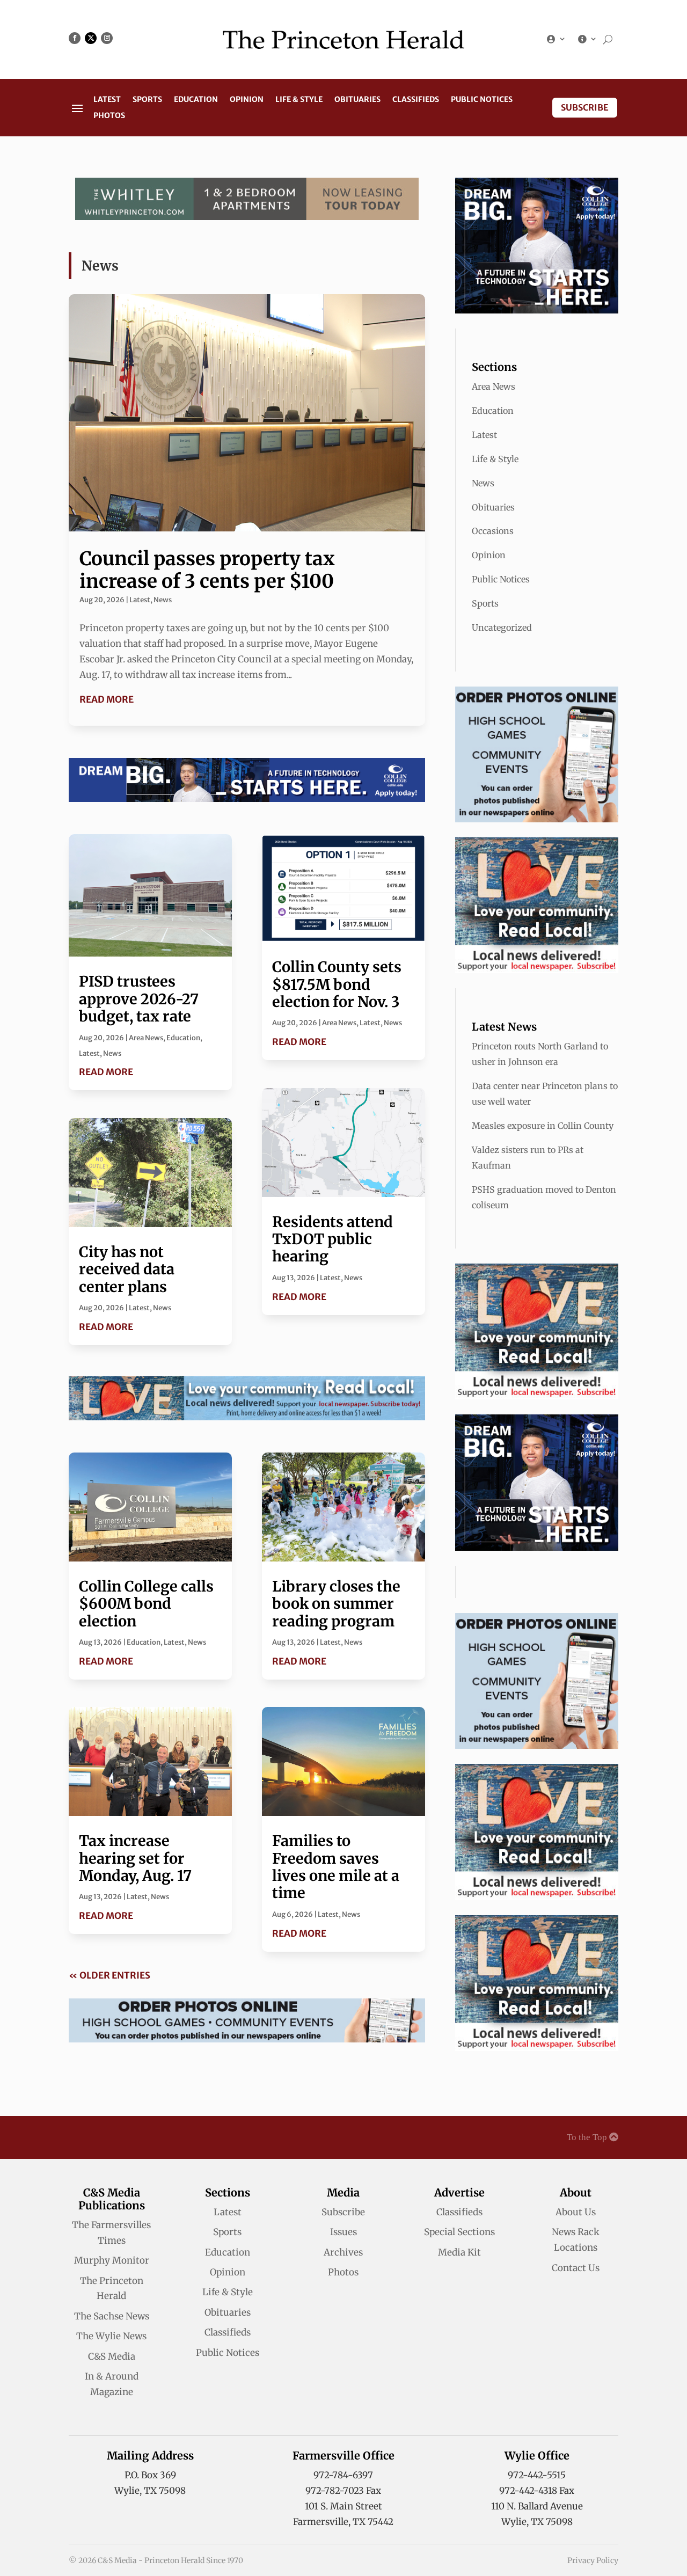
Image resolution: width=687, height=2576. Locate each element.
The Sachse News (112, 2316)
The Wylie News (111, 2336)
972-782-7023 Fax (343, 2491)
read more (107, 699)
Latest (107, 100)
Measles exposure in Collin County (543, 1126)
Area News (146, 1038)
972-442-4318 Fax (537, 2491)
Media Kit (459, 2252)
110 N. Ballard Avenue (537, 2506)
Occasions (493, 531)
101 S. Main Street (343, 2506)
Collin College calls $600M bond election (146, 1604)
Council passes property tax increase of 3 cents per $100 (207, 570)
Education (196, 100)
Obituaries (357, 100)
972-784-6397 (343, 2475)
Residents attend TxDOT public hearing (332, 1239)
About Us (576, 2212)
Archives (343, 2252)
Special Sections (459, 2232)
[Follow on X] (91, 38)
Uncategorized (502, 627)
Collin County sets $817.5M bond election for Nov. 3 (337, 984)
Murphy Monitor (112, 2260)
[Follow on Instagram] (107, 38)
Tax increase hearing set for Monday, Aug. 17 (135, 1858)
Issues (343, 2232)
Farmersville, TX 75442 (343, 2522)
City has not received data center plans (127, 1269)
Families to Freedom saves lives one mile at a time (336, 1867)
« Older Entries (109, 1975)
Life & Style (299, 100)
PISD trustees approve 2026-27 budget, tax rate (139, 999)
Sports (147, 100)
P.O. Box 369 (150, 2475)
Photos (109, 116)
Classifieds (416, 100)
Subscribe (585, 107)
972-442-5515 (537, 2475)
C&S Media (112, 2356)
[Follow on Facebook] (75, 38)
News (163, 600)
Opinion (247, 100)
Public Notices (482, 100)
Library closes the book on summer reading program (336, 1604)
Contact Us (576, 2268)
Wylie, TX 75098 (150, 2491)
